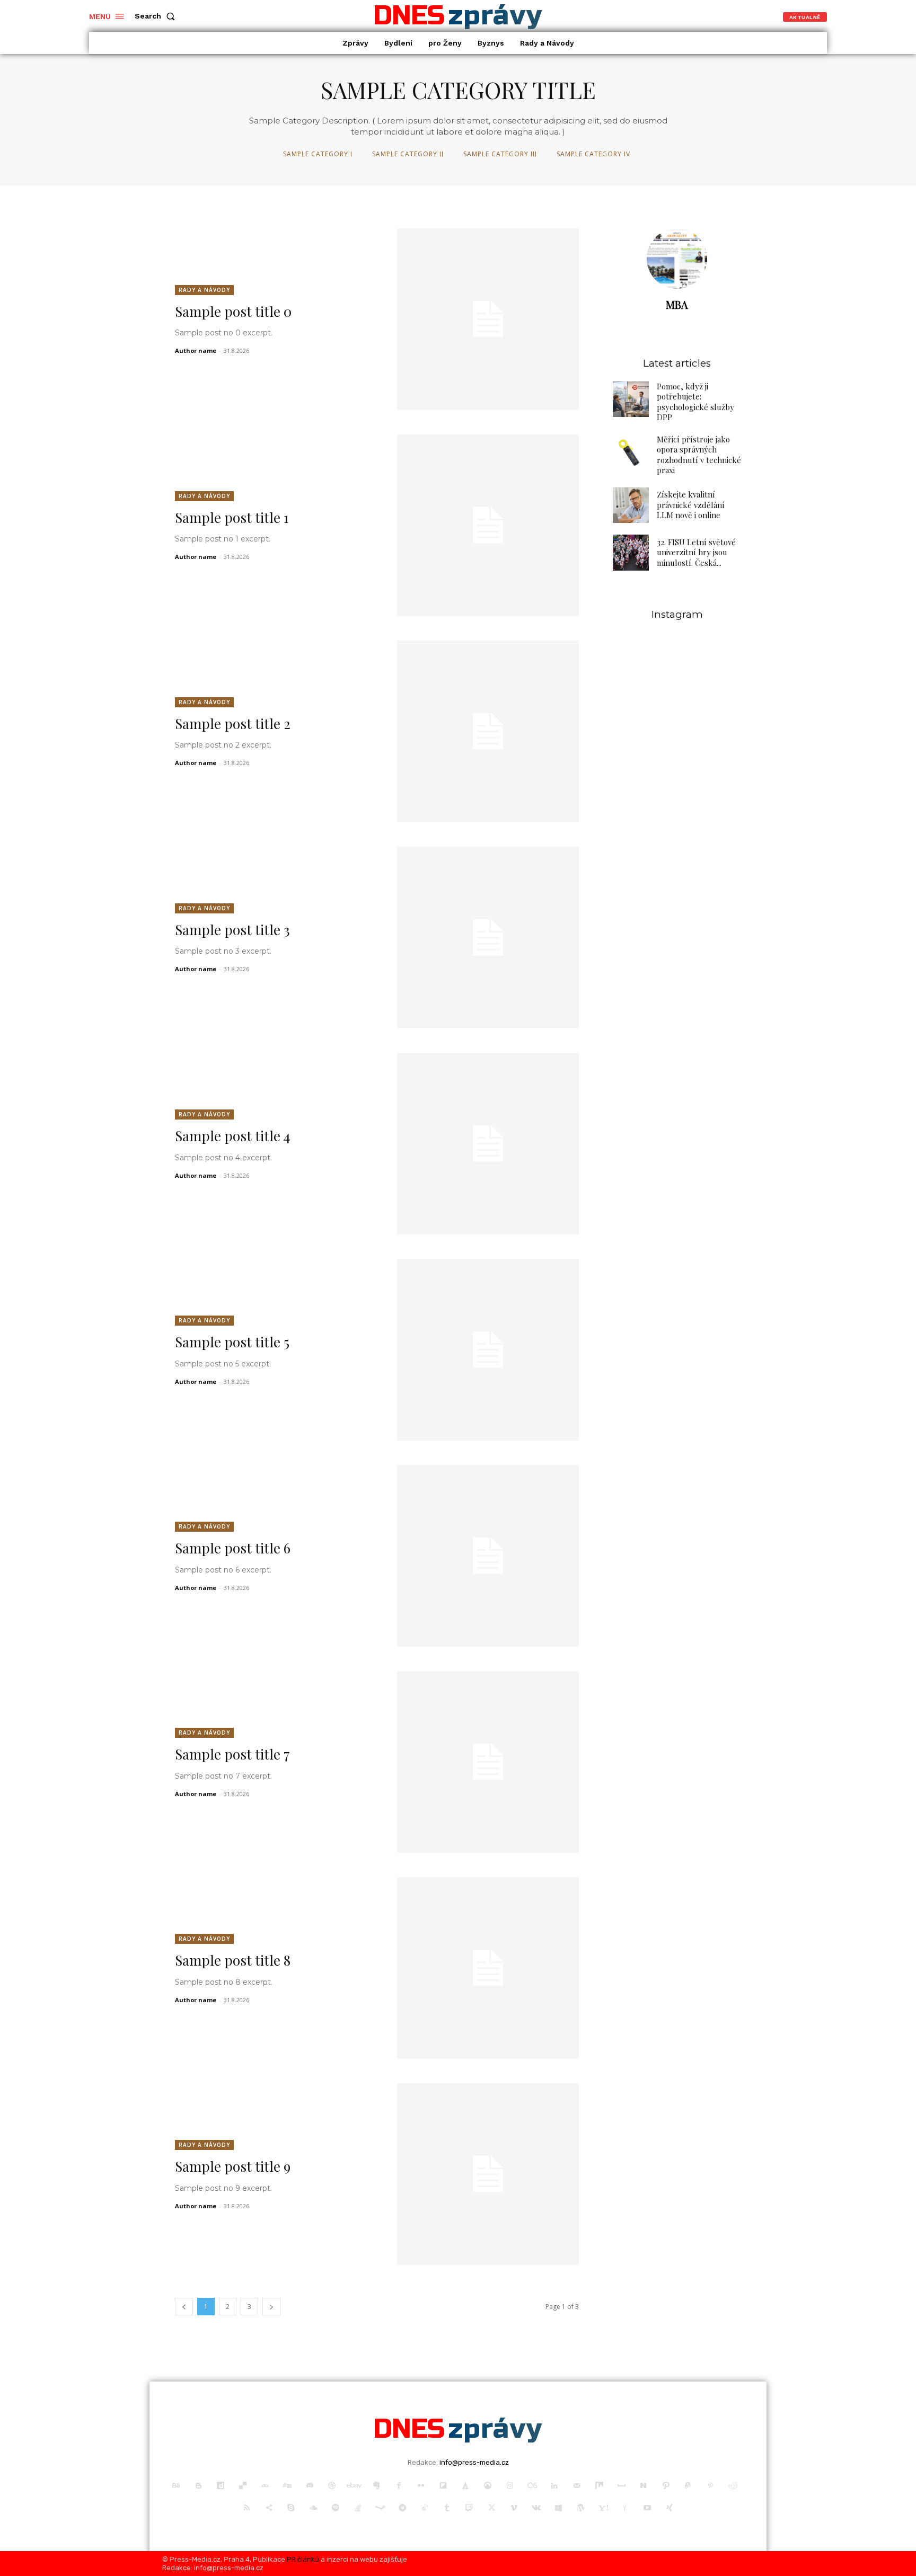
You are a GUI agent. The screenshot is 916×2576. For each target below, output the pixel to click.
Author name (196, 350)
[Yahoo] (603, 2508)
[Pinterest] (710, 2486)
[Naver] (644, 2486)
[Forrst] (465, 2486)
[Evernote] (376, 2486)
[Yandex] (625, 2508)
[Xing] (670, 2508)
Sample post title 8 (233, 1960)
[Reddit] (733, 2486)
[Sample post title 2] (488, 731)
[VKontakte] (536, 2508)
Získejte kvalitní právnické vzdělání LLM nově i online (691, 505)
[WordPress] (580, 2508)
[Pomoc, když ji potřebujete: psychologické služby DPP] (631, 399)
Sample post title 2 (233, 723)
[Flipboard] (443, 2486)
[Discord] (310, 2486)
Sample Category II (408, 154)
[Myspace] (621, 2486)
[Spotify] (336, 2508)
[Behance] (176, 2486)
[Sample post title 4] (488, 1144)
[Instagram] (510, 2486)
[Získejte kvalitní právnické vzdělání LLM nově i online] (631, 505)
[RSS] (246, 2508)
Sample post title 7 (232, 1754)
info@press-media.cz (474, 2462)
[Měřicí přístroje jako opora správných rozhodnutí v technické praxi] (631, 452)
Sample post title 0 (233, 311)
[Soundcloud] (313, 2508)
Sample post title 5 (232, 1342)
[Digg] (287, 2486)
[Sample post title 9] (488, 2174)
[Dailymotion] (221, 2486)
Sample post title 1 (232, 517)
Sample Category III (500, 154)
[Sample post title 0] (488, 319)
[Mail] (577, 2486)
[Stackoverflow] (358, 2508)
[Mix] (599, 2486)
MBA (677, 304)
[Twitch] (469, 2508)
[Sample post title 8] (488, 1968)
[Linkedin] (554, 2486)
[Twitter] (491, 2508)
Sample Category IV (593, 154)
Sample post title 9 (233, 2166)
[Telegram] (402, 2508)
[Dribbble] (332, 2486)
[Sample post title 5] (488, 1350)
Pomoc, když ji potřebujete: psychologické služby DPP (695, 402)
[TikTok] (425, 2508)
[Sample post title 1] (488, 525)
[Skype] (291, 2508)
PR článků (303, 2559)
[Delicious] (243, 2486)
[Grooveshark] (488, 2486)
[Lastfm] (532, 2486)
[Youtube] (647, 2508)
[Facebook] (399, 2486)
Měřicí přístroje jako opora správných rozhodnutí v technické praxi (699, 455)
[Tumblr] (447, 2508)
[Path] (666, 2486)
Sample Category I (318, 154)
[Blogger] (198, 2486)
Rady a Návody (204, 290)
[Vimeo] (514, 2508)
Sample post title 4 (233, 1136)
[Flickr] (421, 2486)
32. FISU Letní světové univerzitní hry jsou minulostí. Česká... (696, 552)
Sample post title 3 (232, 930)
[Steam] (380, 2508)
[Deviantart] (265, 2486)
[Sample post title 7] (488, 1762)
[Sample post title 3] (488, 938)
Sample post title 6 (233, 1548)
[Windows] (558, 2508)
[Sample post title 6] (488, 1556)
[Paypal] (688, 2486)
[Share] (269, 2508)
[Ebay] (354, 2486)
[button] (157, 16)
